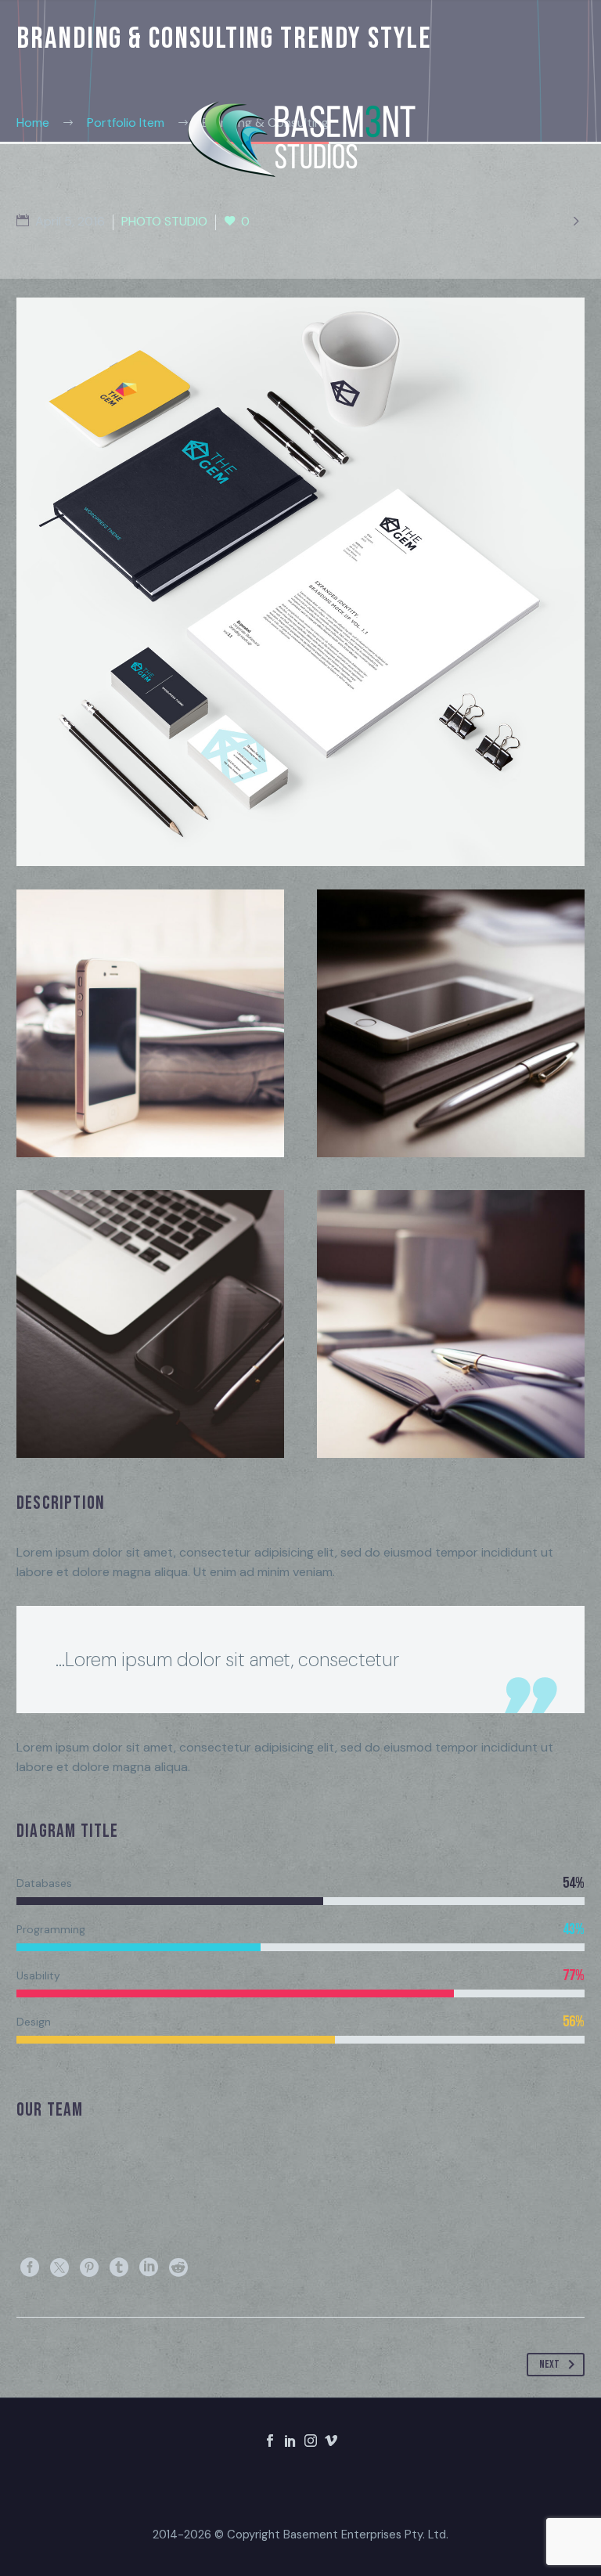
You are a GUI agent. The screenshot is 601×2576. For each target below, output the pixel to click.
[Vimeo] (331, 2441)
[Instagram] (311, 2441)
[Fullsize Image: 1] (451, 1023)
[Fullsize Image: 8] (150, 1023)
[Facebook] (30, 2268)
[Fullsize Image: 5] (150, 1324)
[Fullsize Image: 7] (451, 1324)
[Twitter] (59, 2268)
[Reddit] (178, 2268)
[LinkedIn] (149, 2268)
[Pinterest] (89, 2268)
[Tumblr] (119, 2268)
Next (549, 2364)
